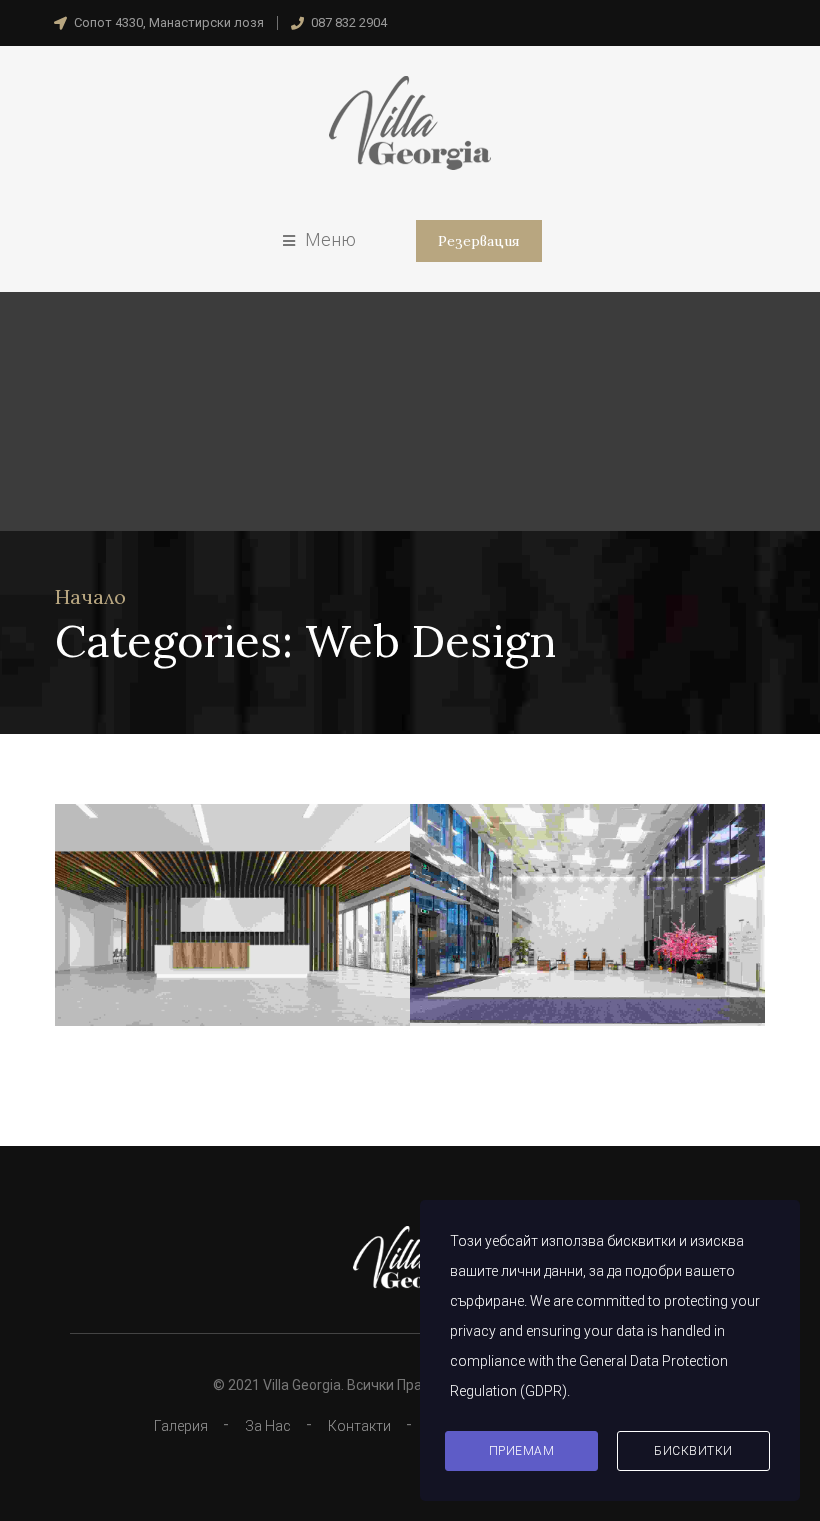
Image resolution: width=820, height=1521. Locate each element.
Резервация (479, 241)
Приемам (522, 1451)
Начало (90, 596)
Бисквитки (693, 1451)
